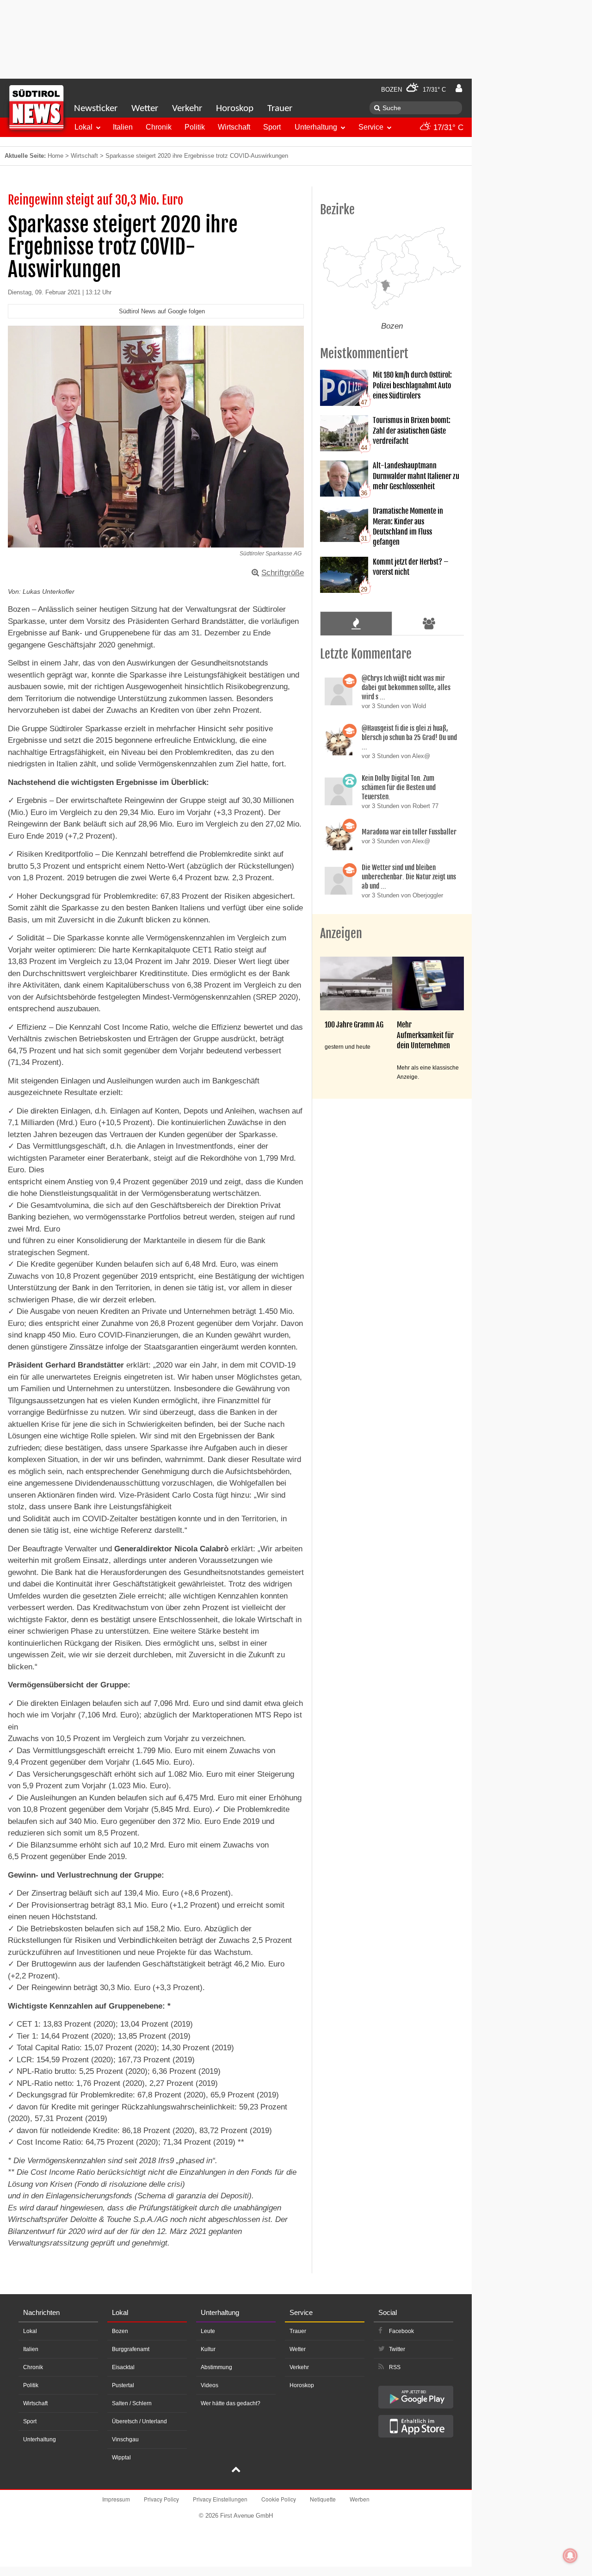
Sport (272, 127)
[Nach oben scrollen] (236, 2470)
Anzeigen (341, 933)
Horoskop (235, 109)
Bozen (120, 2331)
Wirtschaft (234, 127)
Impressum (116, 2499)
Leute (208, 2331)
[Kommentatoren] (429, 623)
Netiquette (323, 2499)
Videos (210, 2385)
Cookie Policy (279, 2499)
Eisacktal (123, 2367)
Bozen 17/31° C (413, 90)
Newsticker (96, 109)
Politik (195, 127)
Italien (123, 127)
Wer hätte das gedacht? (231, 2403)
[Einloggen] (459, 88)
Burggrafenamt (131, 2349)
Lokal (83, 127)
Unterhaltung (316, 127)
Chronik (159, 127)
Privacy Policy (161, 2499)
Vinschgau (125, 2439)
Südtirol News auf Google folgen (162, 311)
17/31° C (447, 128)
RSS (395, 2367)
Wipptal (121, 2458)
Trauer (280, 109)
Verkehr (187, 109)
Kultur (208, 2349)
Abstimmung (216, 2367)
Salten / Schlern (132, 2403)
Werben (360, 2499)
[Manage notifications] (570, 2556)
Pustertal (123, 2385)
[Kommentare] (356, 623)
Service (371, 127)
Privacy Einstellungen (220, 2499)
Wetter (145, 109)
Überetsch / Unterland (139, 2421)
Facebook (401, 2331)
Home (55, 156)
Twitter (397, 2349)
